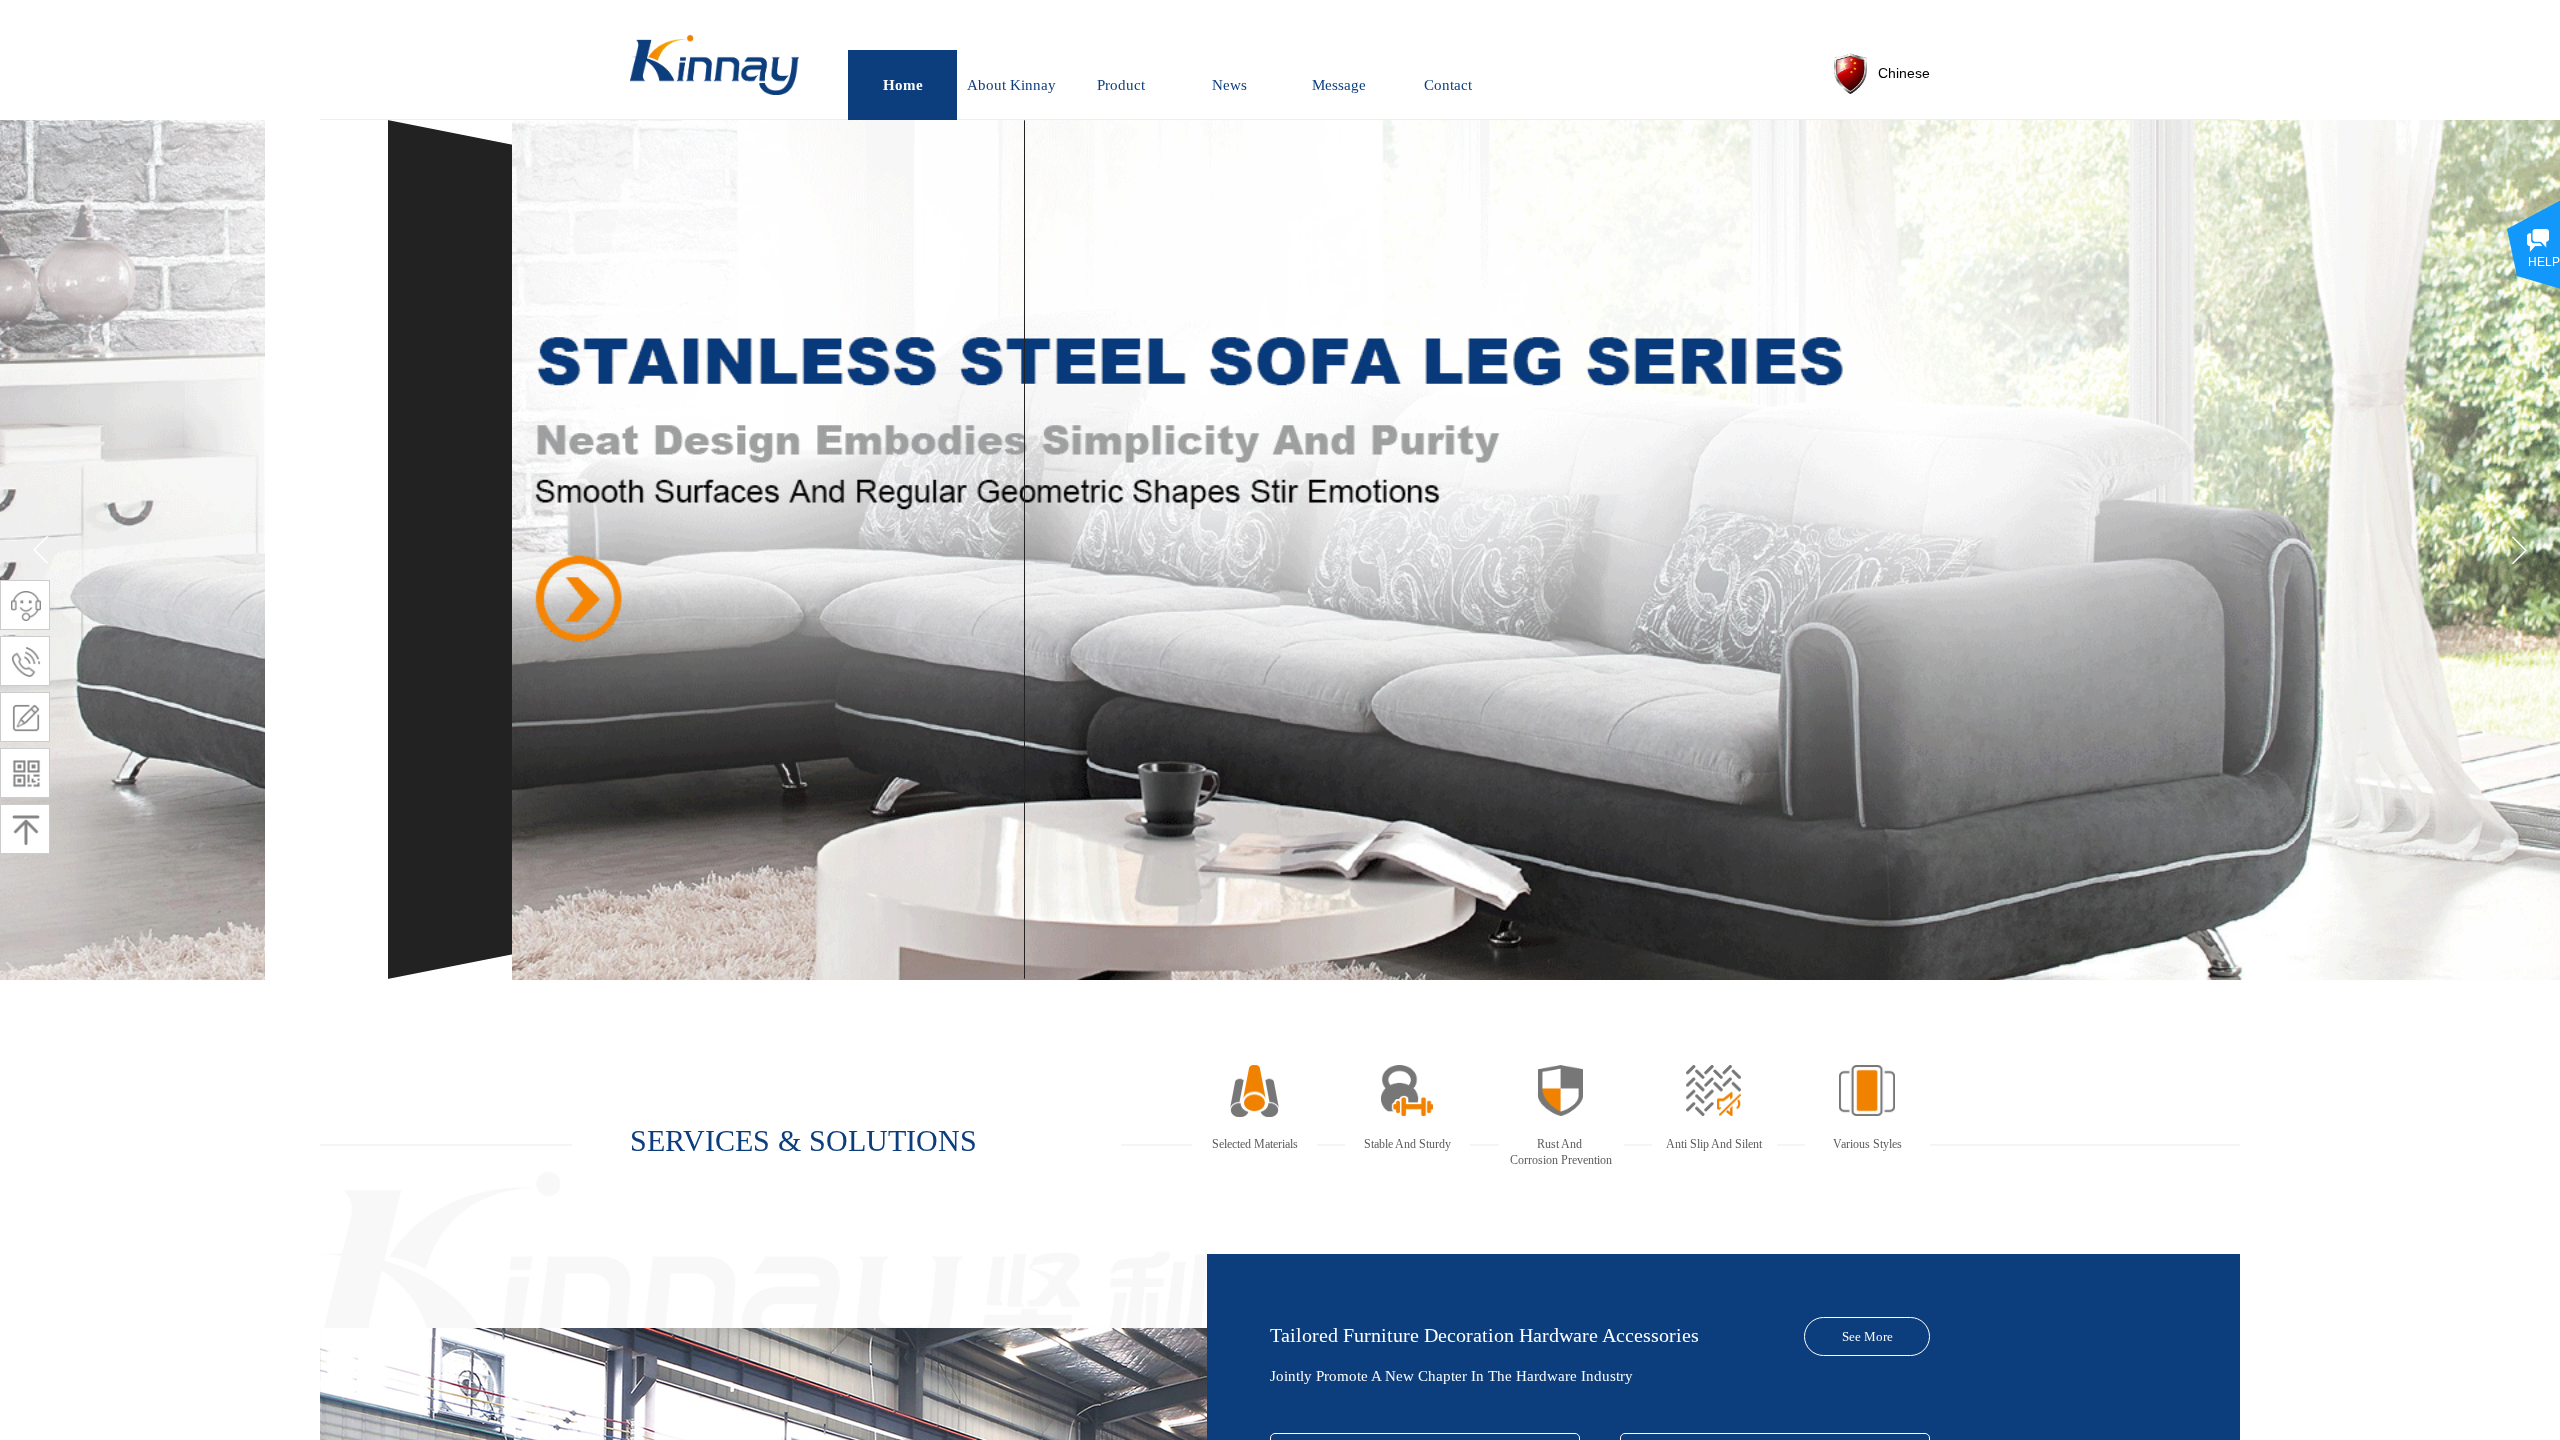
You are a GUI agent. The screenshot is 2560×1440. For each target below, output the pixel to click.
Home (903, 85)
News (1229, 85)
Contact (1448, 85)
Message (1339, 85)
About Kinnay (1011, 85)
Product (1121, 85)
